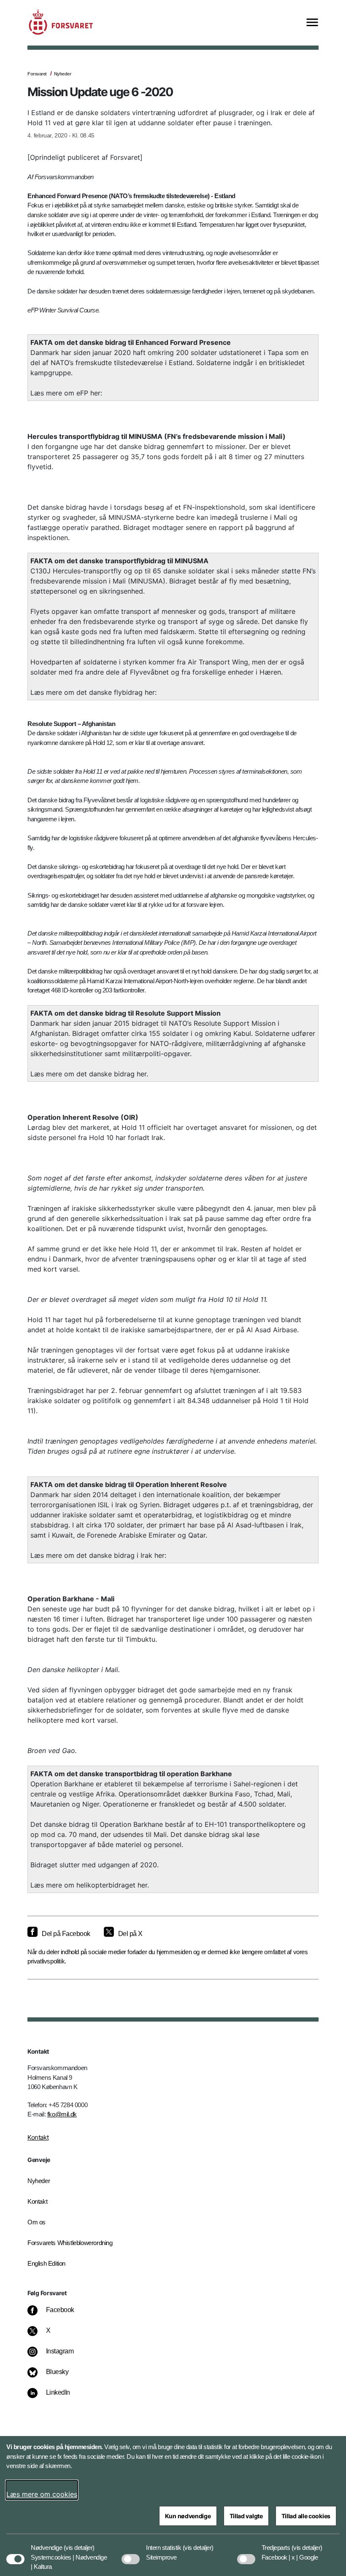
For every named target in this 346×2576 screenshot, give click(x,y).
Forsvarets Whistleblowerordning (70, 2243)
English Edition (46, 2263)
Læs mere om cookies (42, 2494)
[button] (79, 2544)
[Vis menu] (312, 23)
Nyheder (63, 74)
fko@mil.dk (62, 2114)
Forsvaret (37, 74)
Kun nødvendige (188, 2516)
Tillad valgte (246, 2516)
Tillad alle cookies (306, 2516)
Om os (36, 2222)
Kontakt (38, 2137)
